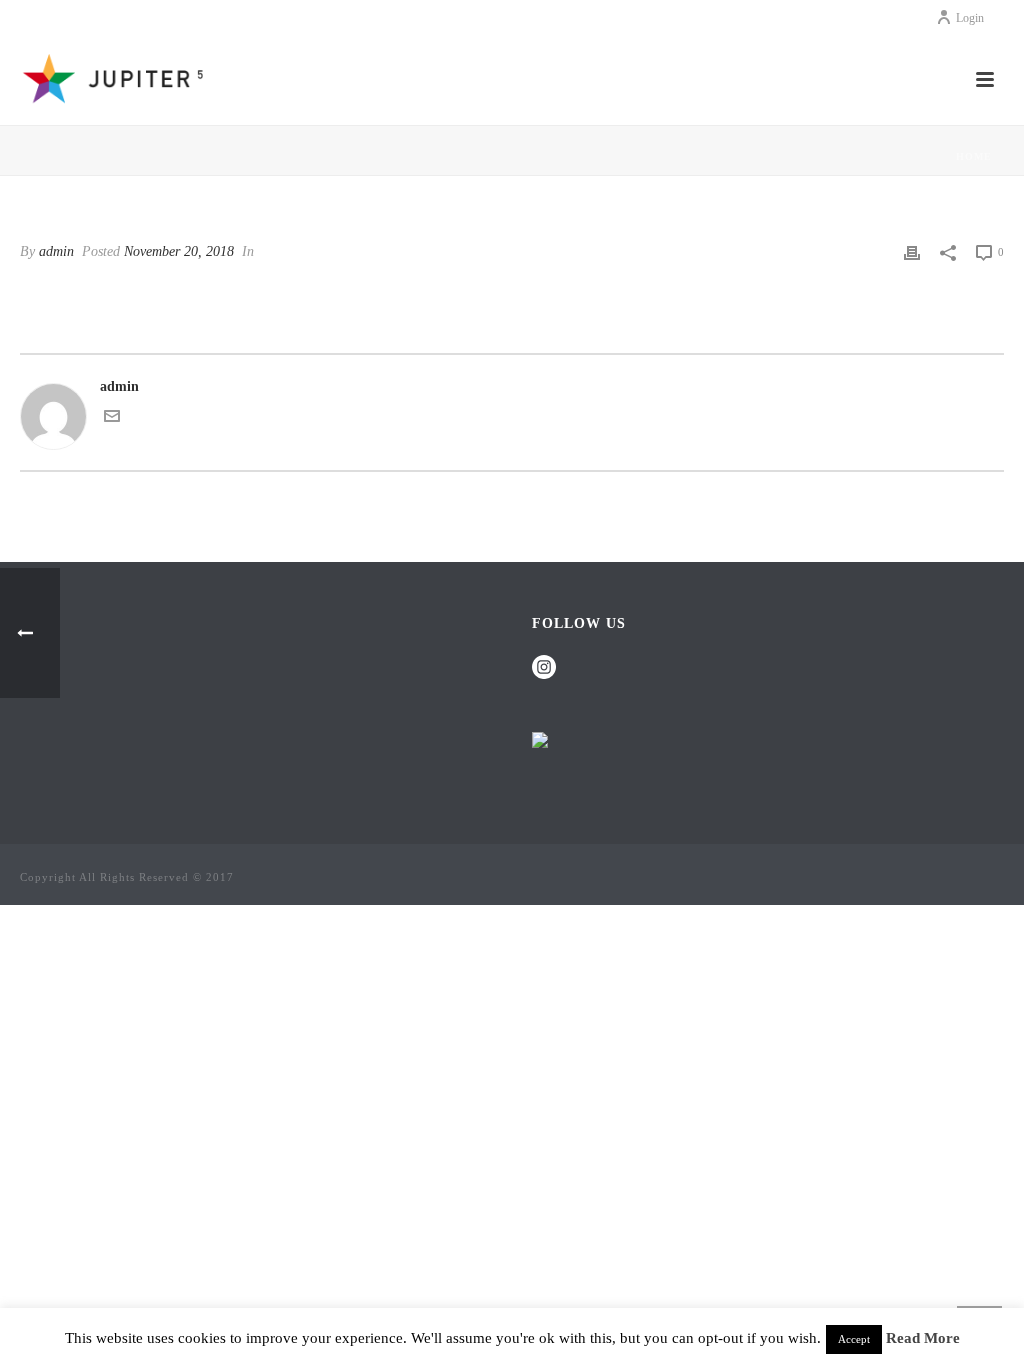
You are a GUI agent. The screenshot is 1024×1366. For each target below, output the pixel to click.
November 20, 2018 (179, 251)
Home (974, 156)
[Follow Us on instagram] (544, 668)
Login (970, 18)
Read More (923, 1338)
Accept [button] (854, 1339)
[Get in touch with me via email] (112, 419)
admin (56, 251)
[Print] (912, 251)
